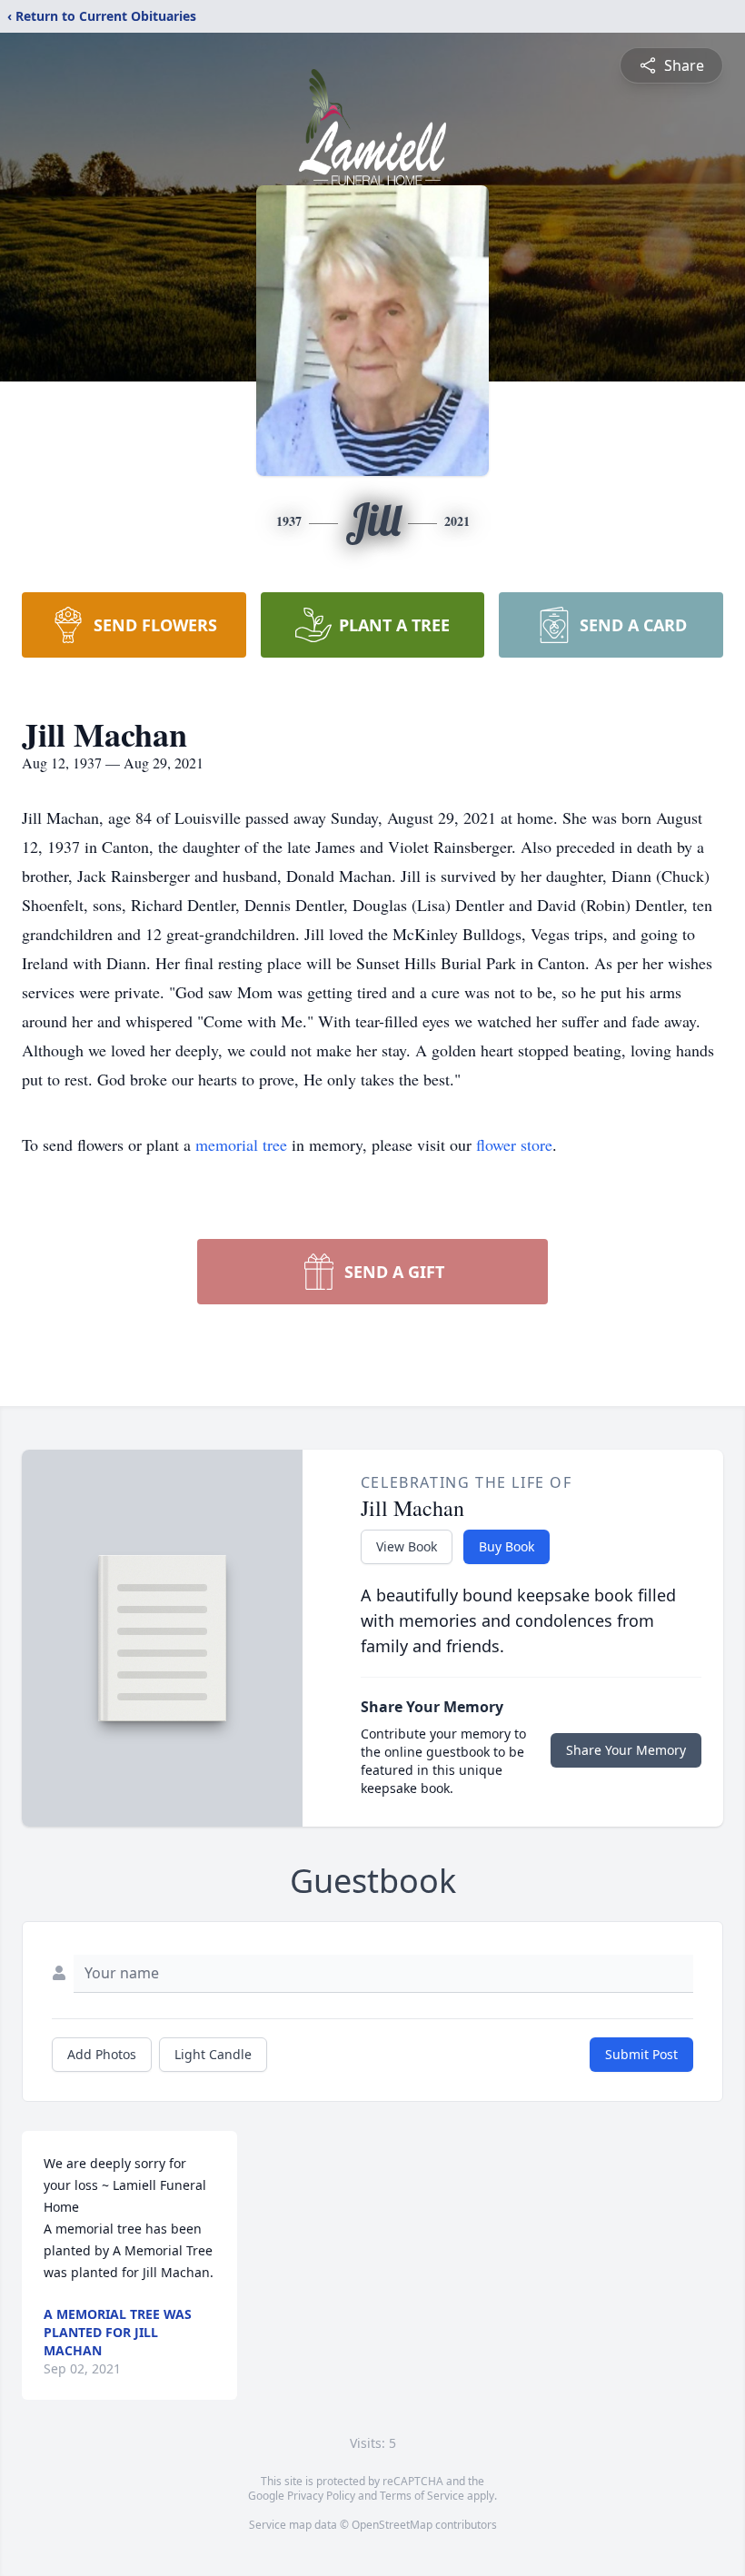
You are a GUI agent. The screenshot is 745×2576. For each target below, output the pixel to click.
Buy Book (507, 1546)
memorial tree (241, 1144)
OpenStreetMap (392, 2525)
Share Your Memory (626, 1750)
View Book (407, 1546)
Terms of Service (422, 2496)
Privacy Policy (321, 2496)
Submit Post (641, 2054)
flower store (514, 1144)
